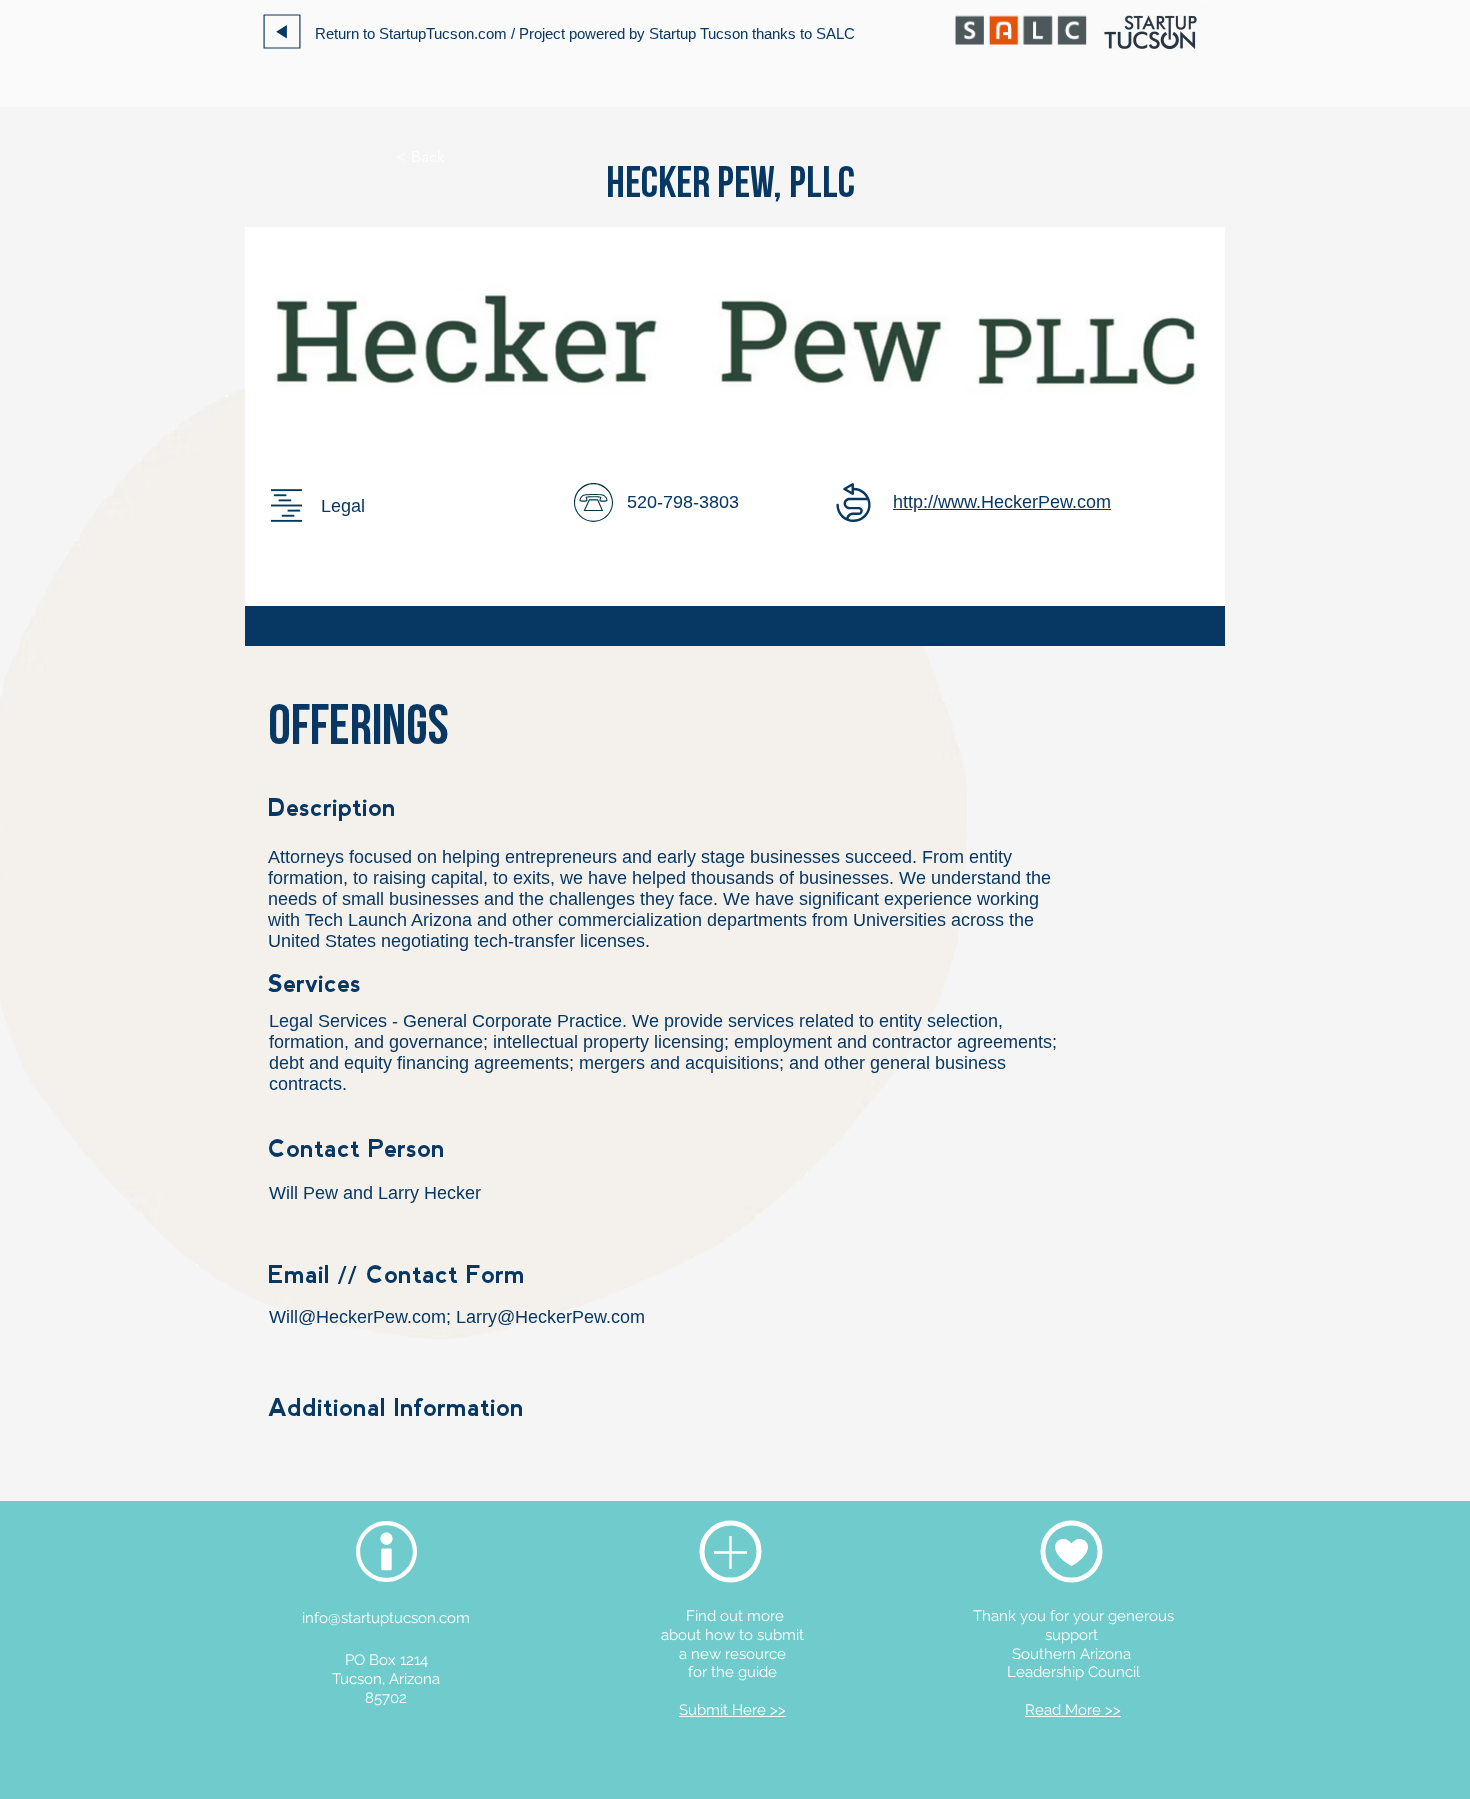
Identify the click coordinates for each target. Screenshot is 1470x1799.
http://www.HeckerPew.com (1002, 502)
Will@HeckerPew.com (357, 1317)
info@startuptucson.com (386, 1618)
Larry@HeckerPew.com (550, 1317)
